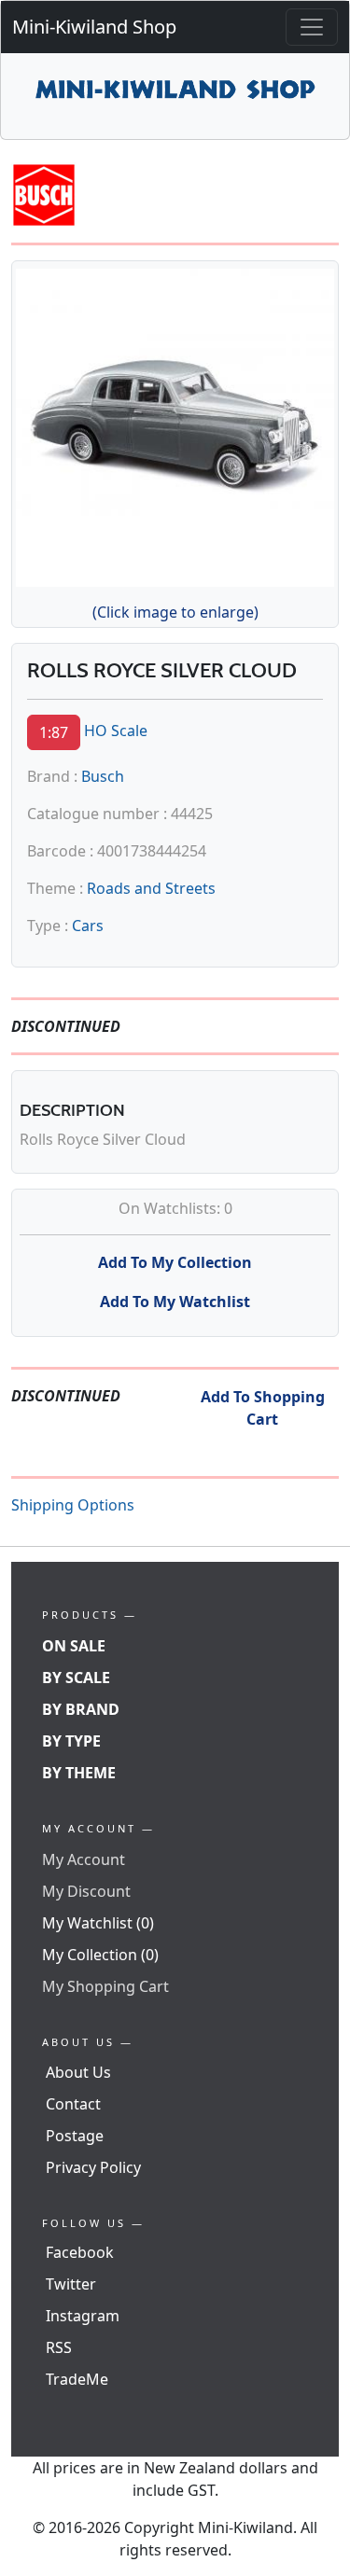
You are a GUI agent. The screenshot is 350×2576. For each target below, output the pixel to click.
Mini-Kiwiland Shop (94, 27)
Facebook (80, 2252)
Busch (103, 776)
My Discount (86, 1891)
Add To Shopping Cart (263, 1408)
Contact (73, 2104)
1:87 (54, 732)
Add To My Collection (175, 1262)
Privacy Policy (93, 2167)
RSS (59, 2347)
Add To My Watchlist (175, 1302)
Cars (88, 926)
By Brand (81, 1709)
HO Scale (116, 731)
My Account (84, 1859)
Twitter (71, 2284)
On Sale (74, 1646)
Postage (75, 2136)
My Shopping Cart (105, 1986)
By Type (71, 1741)
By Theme (79, 1773)
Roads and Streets (151, 888)
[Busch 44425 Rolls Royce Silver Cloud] (175, 425)
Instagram (83, 2316)
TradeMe (77, 2379)
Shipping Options (73, 1505)
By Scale (76, 1678)
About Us (78, 2072)
